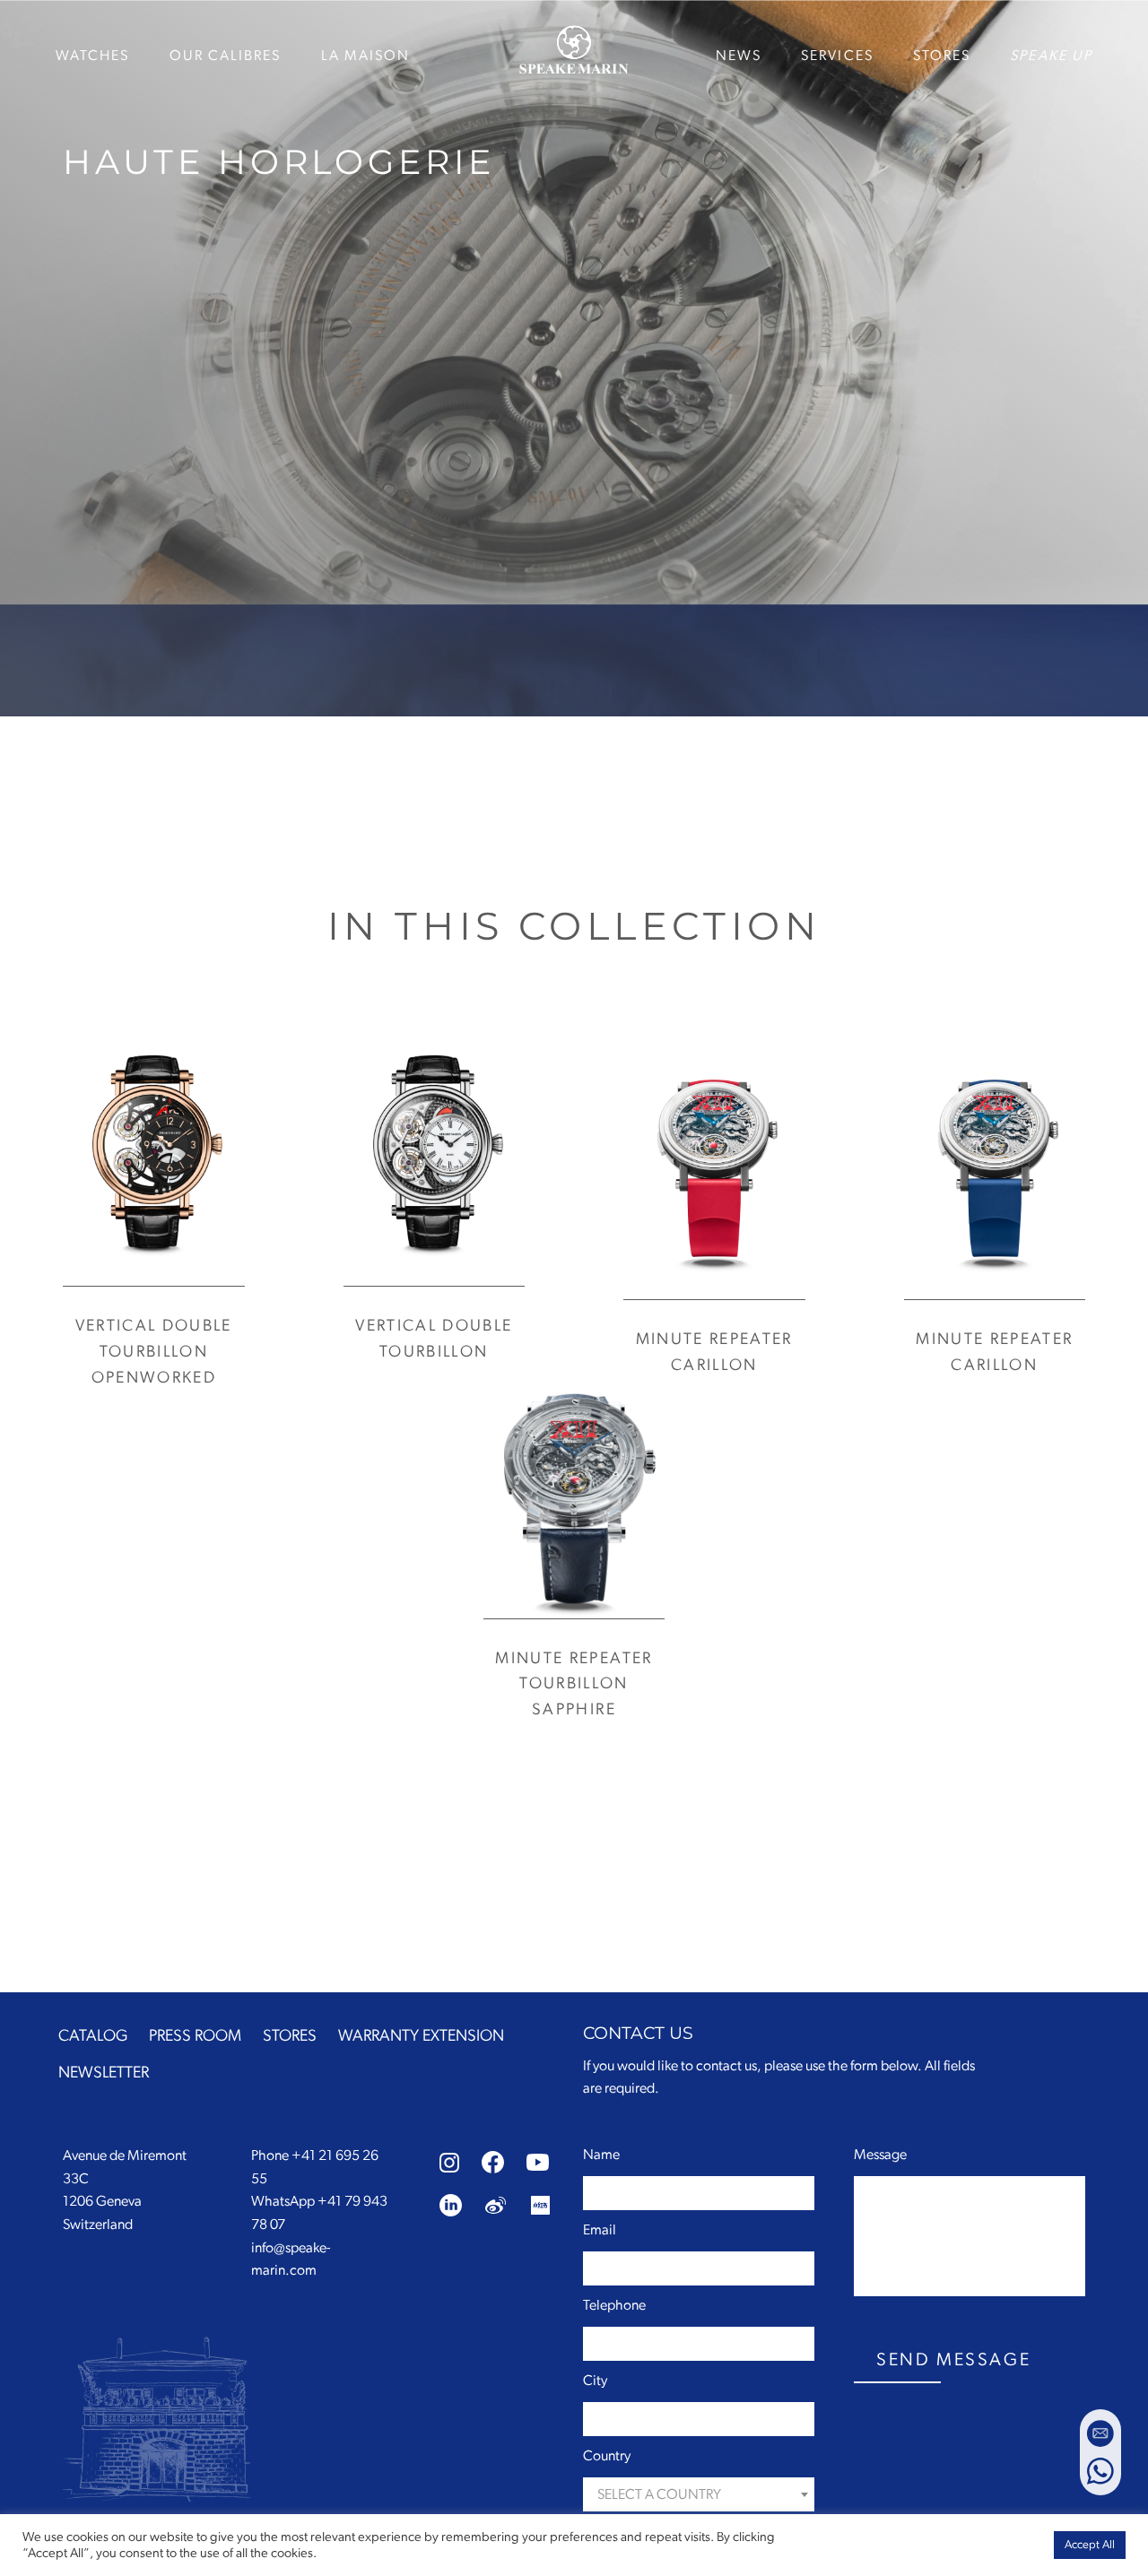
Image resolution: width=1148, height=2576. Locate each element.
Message (880, 2155)
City (595, 2381)
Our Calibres (226, 56)
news (739, 56)
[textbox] (699, 2495)
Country (607, 2456)
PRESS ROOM (195, 2036)
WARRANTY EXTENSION (421, 2036)
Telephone (614, 2305)
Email (600, 2230)
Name (601, 2155)
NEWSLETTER (104, 2073)
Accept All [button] (1090, 2545)
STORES (942, 56)
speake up (1051, 56)
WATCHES (93, 56)
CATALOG (93, 2036)
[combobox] (699, 2494)
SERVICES (837, 56)
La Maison (366, 56)
